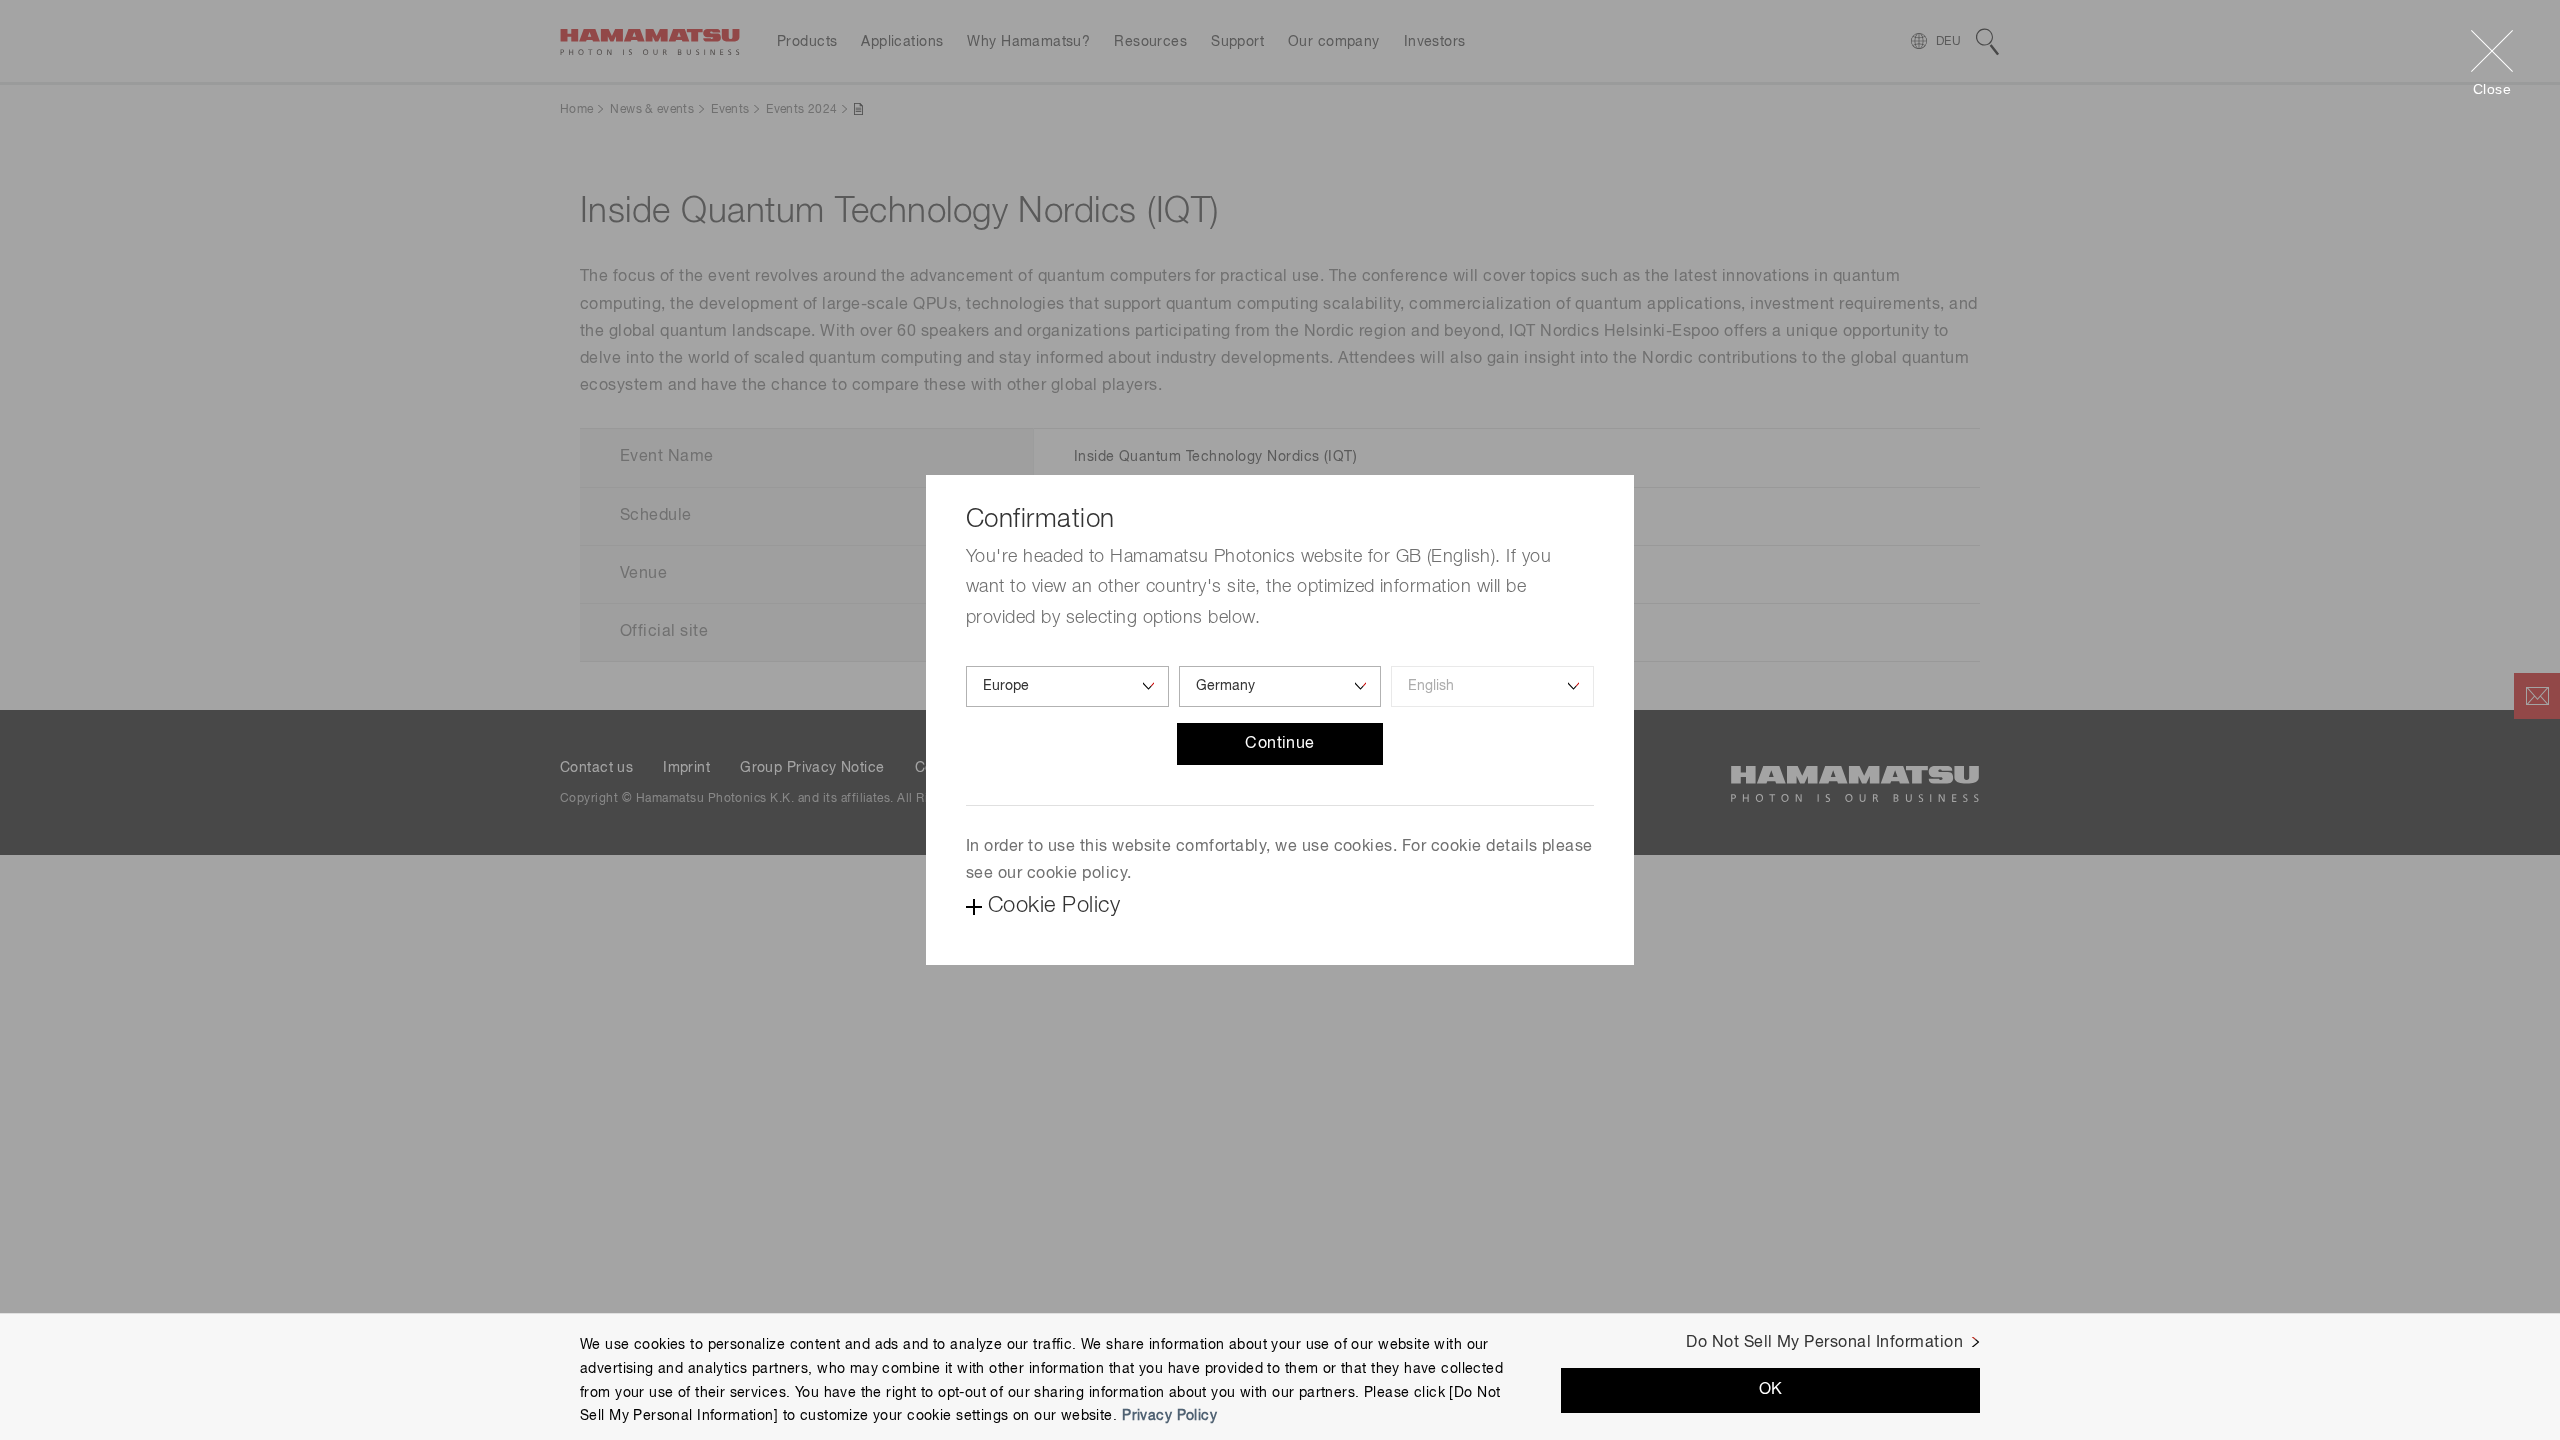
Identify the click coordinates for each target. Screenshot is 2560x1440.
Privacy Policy (1169, 1416)
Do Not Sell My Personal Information (1824, 1343)
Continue (1280, 744)
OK (1771, 1389)
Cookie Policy (1054, 906)
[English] (1492, 686)
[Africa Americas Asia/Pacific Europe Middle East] (1067, 686)
